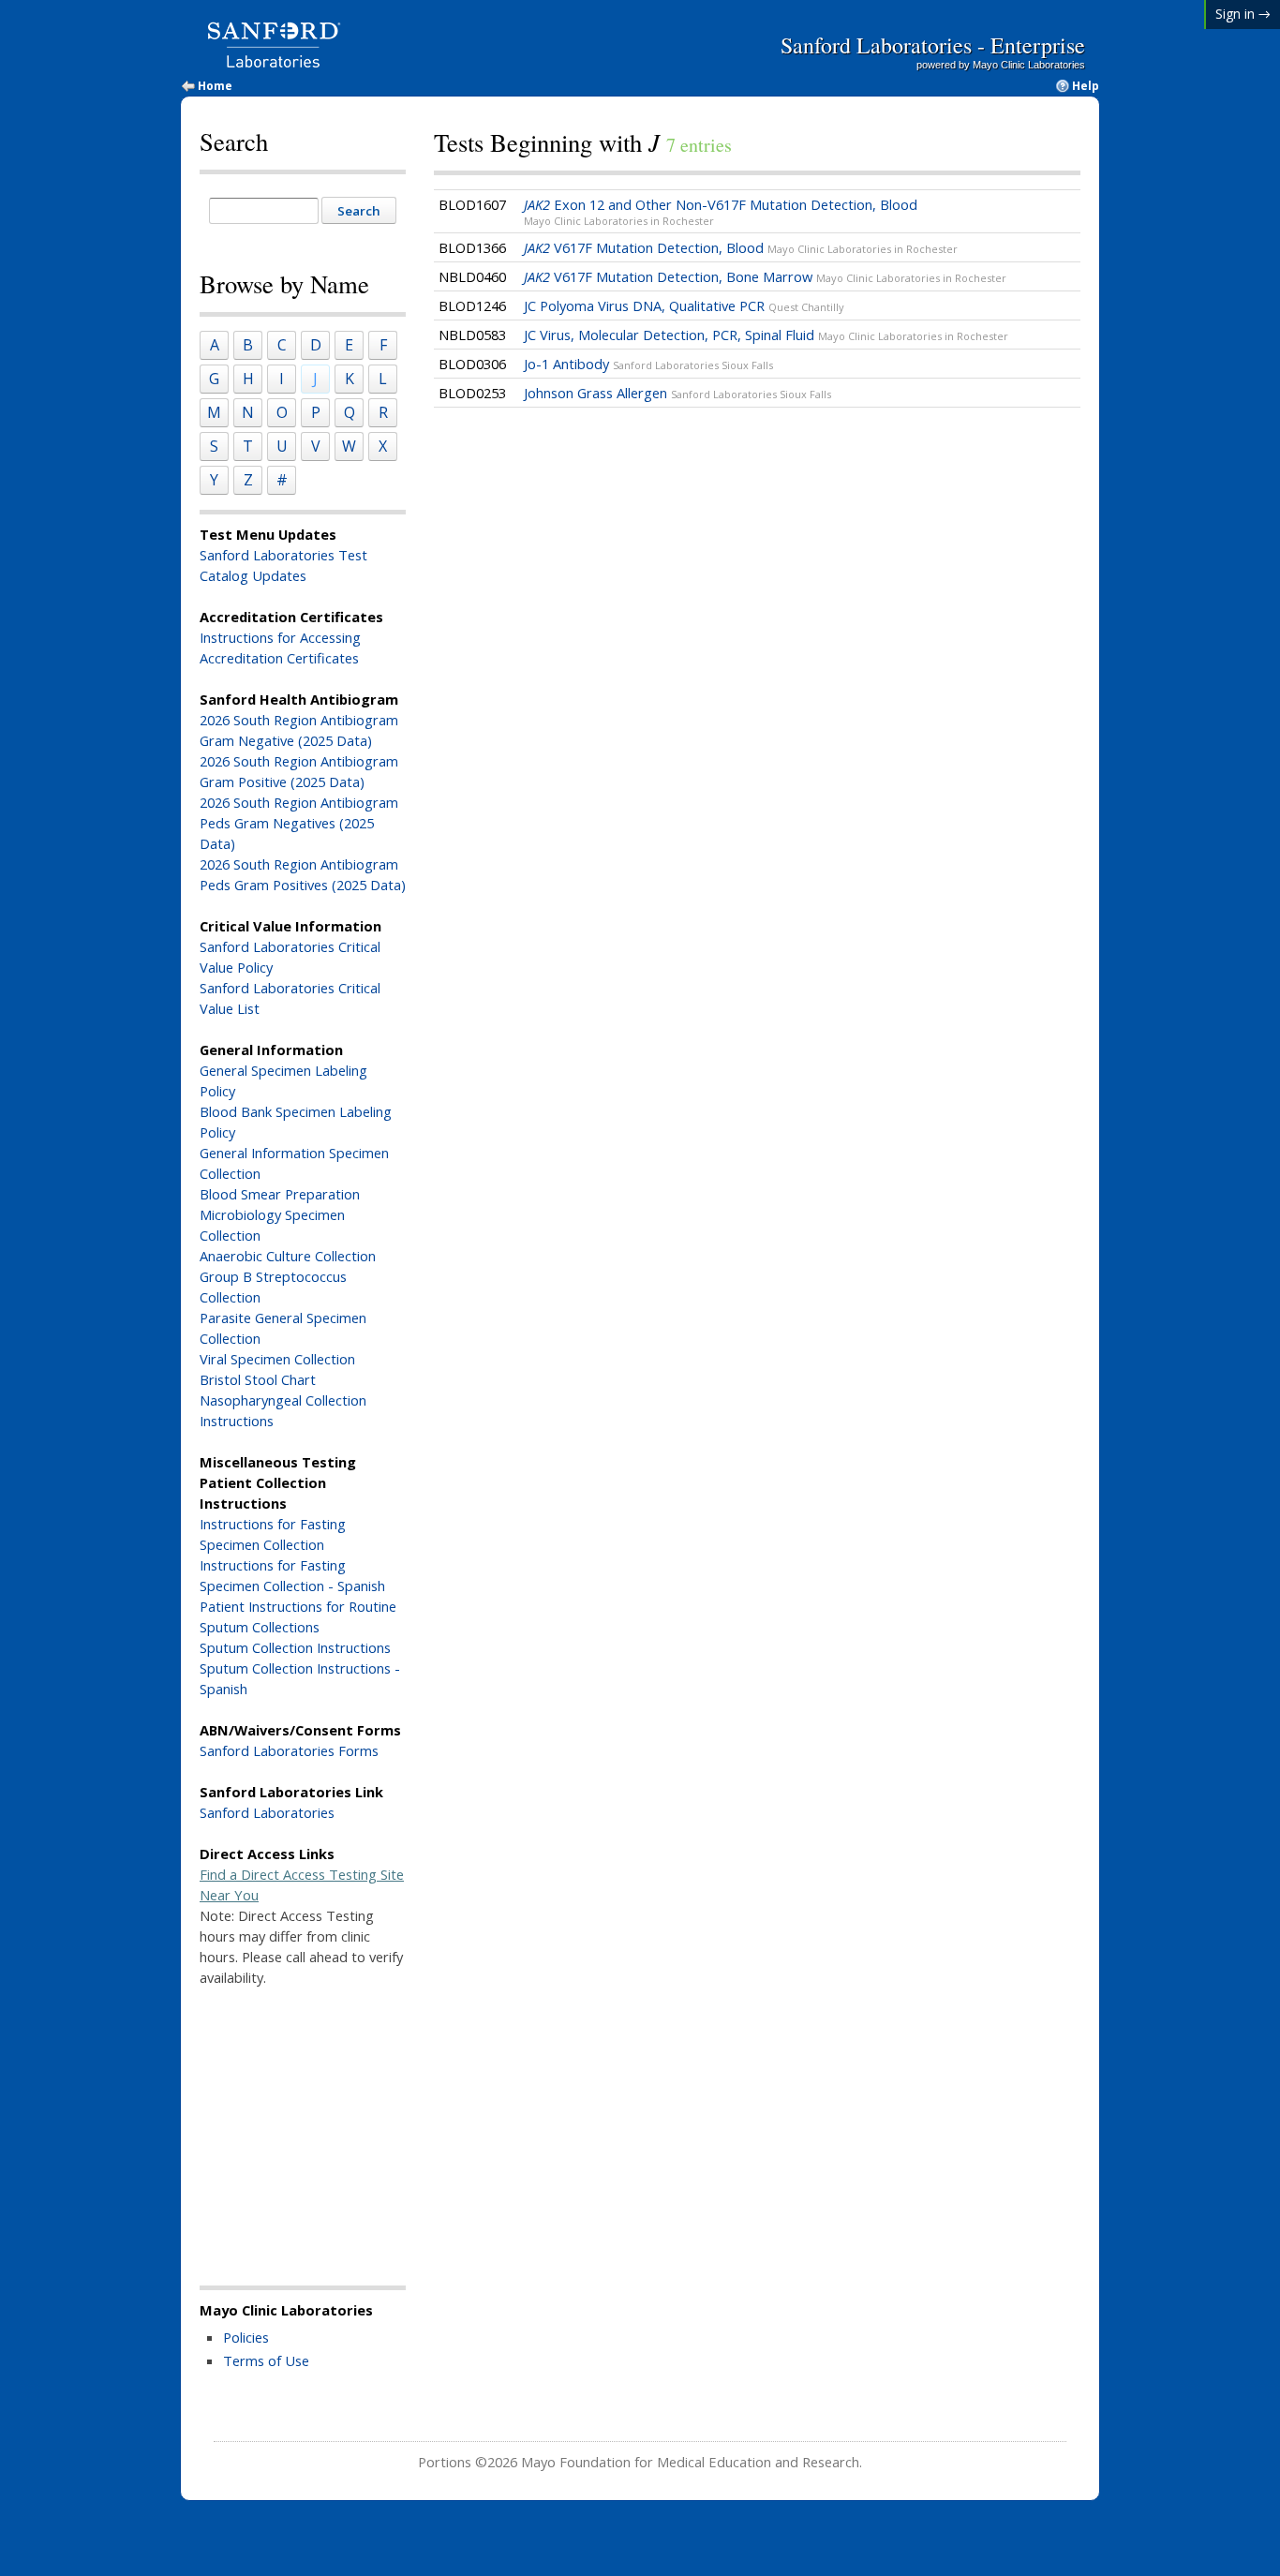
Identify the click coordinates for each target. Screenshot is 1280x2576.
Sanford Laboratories (267, 1812)
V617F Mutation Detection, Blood (741, 247)
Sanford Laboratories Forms (289, 1750)
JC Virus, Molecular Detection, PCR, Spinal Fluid (766, 335)
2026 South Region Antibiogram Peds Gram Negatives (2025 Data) (299, 823)
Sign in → (1243, 14)
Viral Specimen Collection (277, 1359)
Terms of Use (266, 2360)
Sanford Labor (245, 946)
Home (215, 86)
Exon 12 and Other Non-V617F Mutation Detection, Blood (721, 211)
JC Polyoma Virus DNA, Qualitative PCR (684, 305)
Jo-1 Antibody (648, 364)
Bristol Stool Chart (258, 1379)
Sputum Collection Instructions (295, 1647)
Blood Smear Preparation (280, 1194)
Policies (246, 2337)
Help (1086, 86)
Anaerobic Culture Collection (288, 1256)
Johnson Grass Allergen (677, 393)
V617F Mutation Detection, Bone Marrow (765, 276)
